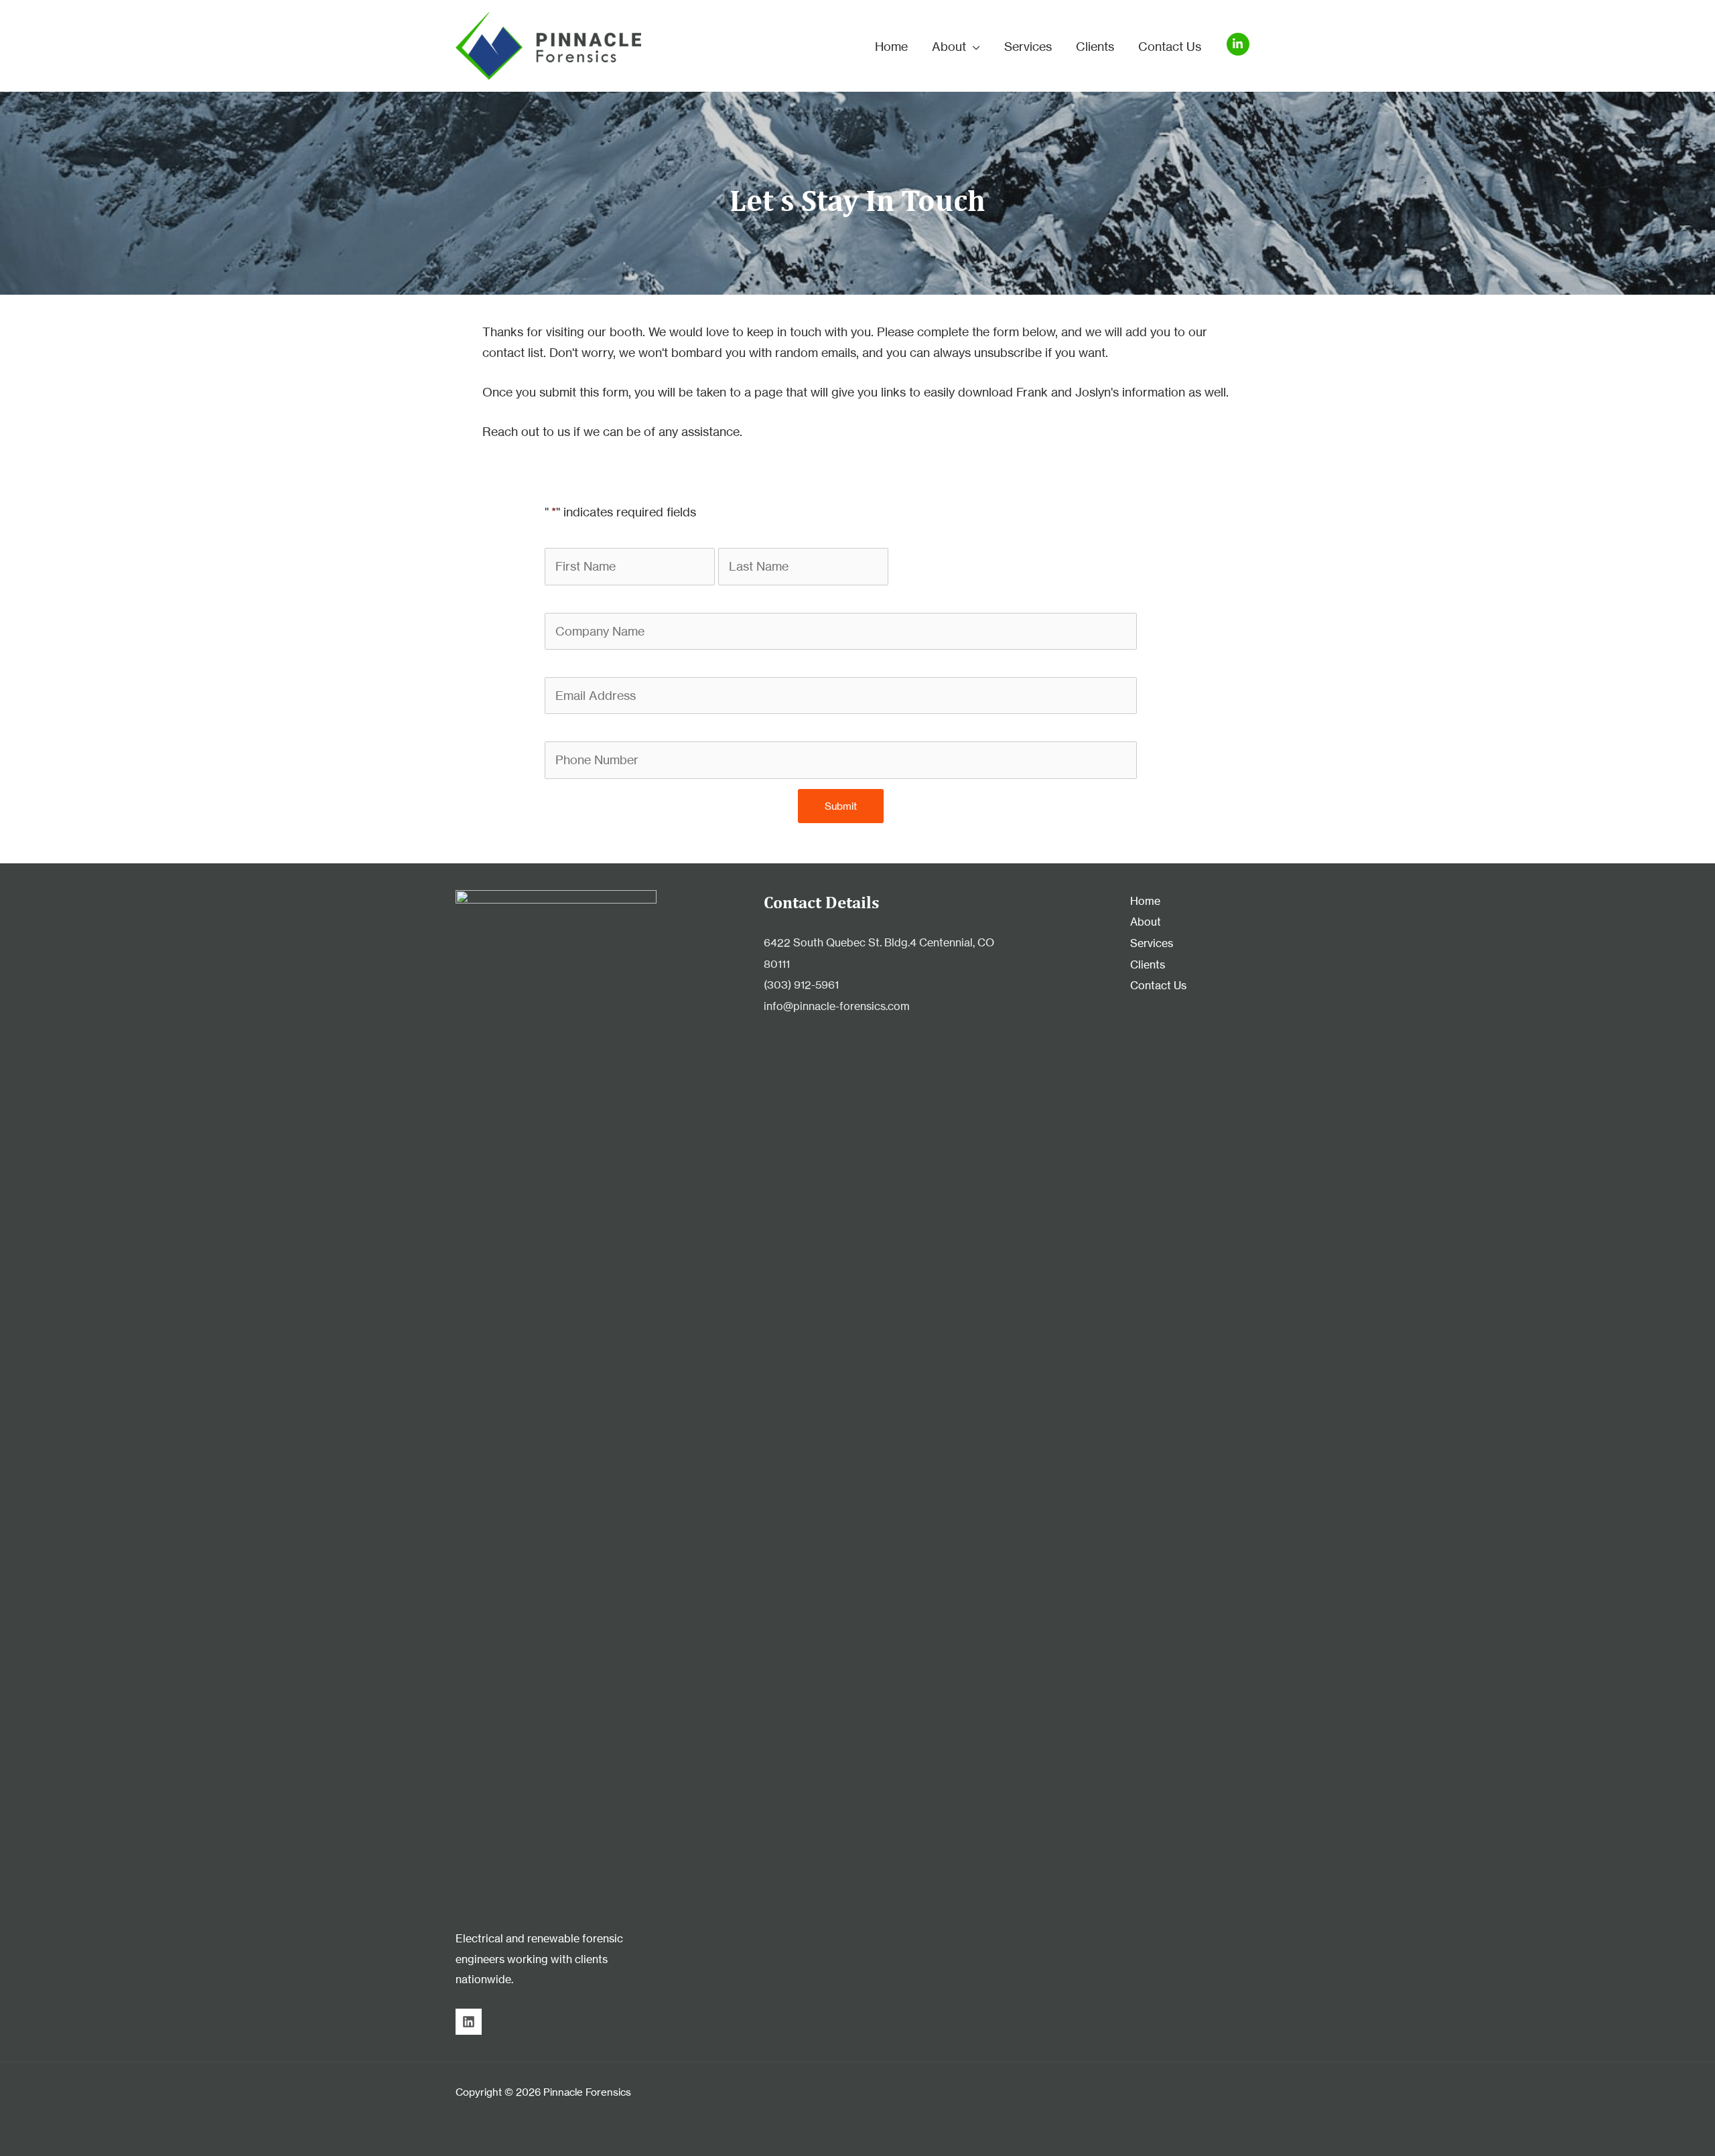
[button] (973, 46)
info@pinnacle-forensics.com (837, 1006)
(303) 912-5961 (801, 985)
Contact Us (1158, 985)
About (1146, 922)
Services (1152, 943)
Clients (1148, 964)
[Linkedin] (469, 2022)
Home (1145, 901)
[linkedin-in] (1240, 44)
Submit (841, 806)
